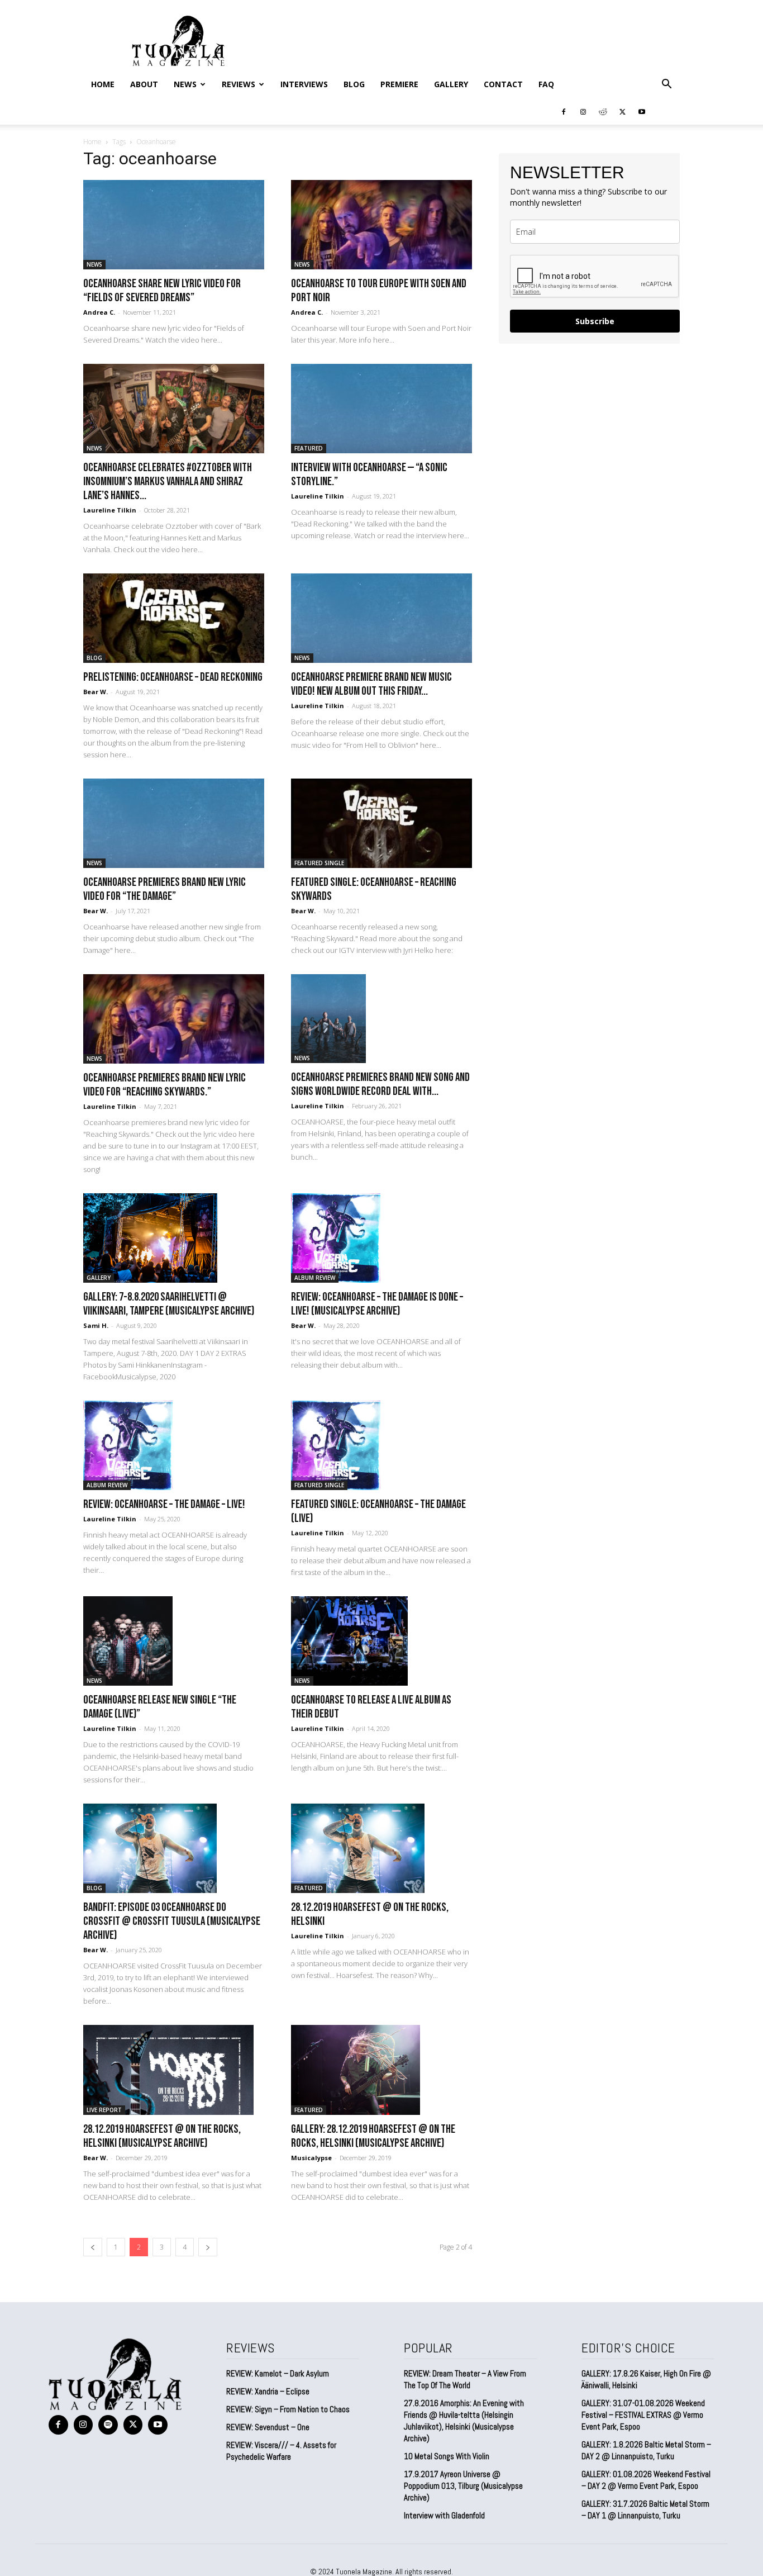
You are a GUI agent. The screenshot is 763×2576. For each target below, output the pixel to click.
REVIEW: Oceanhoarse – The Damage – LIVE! (164, 1504)
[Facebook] (564, 111)
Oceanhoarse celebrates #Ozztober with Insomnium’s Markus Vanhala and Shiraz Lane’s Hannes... (168, 481)
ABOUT (144, 84)
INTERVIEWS (304, 84)
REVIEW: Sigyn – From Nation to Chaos (288, 2409)
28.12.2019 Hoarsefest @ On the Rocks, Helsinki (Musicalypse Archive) (162, 2136)
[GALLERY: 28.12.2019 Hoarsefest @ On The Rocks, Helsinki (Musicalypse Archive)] (381, 2070)
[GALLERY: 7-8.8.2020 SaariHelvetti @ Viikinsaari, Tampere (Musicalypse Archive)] (174, 1238)
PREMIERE (399, 84)
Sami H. (96, 1325)
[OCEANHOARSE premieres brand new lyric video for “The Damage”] (174, 823)
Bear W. (96, 692)
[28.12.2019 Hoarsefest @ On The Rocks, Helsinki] (381, 1848)
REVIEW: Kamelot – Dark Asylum (278, 2373)
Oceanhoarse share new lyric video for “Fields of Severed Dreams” (162, 291)
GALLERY (451, 84)
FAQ (546, 84)
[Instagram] (583, 111)
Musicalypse (311, 2158)
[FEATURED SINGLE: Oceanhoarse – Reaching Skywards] (381, 823)
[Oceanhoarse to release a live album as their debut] (381, 1641)
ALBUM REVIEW (315, 1278)
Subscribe (595, 321)
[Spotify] (108, 2425)
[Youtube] (642, 111)
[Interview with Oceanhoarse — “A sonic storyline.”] (381, 409)
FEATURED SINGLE (319, 863)
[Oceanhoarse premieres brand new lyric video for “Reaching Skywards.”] (174, 1019)
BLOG (354, 84)
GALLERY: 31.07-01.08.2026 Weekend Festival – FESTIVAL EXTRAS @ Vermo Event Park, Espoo (643, 2415)
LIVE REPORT (104, 2110)
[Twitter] (622, 111)
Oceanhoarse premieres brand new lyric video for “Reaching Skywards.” (164, 1085)
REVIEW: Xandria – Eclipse (268, 2391)
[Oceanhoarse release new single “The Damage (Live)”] (174, 1641)
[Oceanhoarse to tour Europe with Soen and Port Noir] (381, 225)
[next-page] (208, 2247)
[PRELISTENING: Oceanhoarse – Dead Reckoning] (174, 618)
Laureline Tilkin (110, 510)
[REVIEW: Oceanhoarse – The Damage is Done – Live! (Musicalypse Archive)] (381, 1238)
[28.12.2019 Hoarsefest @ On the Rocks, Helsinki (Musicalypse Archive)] (174, 2070)
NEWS (185, 84)
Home (103, 84)
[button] (666, 84)
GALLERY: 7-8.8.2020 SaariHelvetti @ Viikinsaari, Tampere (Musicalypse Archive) (169, 1304)
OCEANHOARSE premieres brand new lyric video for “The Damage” (164, 889)
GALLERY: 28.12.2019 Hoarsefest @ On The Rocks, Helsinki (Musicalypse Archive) (373, 2136)
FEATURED (309, 448)
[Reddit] (603, 111)
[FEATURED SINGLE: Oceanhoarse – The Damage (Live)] (381, 1445)
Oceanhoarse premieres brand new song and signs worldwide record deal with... (380, 1084)
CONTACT (503, 84)
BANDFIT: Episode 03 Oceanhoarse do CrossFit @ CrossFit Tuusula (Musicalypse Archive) (172, 1921)
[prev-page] (93, 2247)
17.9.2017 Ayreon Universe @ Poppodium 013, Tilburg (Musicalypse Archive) (463, 2486)
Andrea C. (99, 312)
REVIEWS (239, 84)
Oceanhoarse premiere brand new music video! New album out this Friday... (371, 684)
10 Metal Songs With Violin (447, 2456)
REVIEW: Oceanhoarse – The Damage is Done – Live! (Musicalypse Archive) (377, 1304)
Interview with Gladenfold (444, 2515)
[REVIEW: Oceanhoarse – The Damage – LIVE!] (174, 1445)
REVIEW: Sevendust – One (268, 2427)
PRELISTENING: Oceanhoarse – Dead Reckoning (173, 677)
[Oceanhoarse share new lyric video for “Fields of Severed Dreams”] (174, 225)
